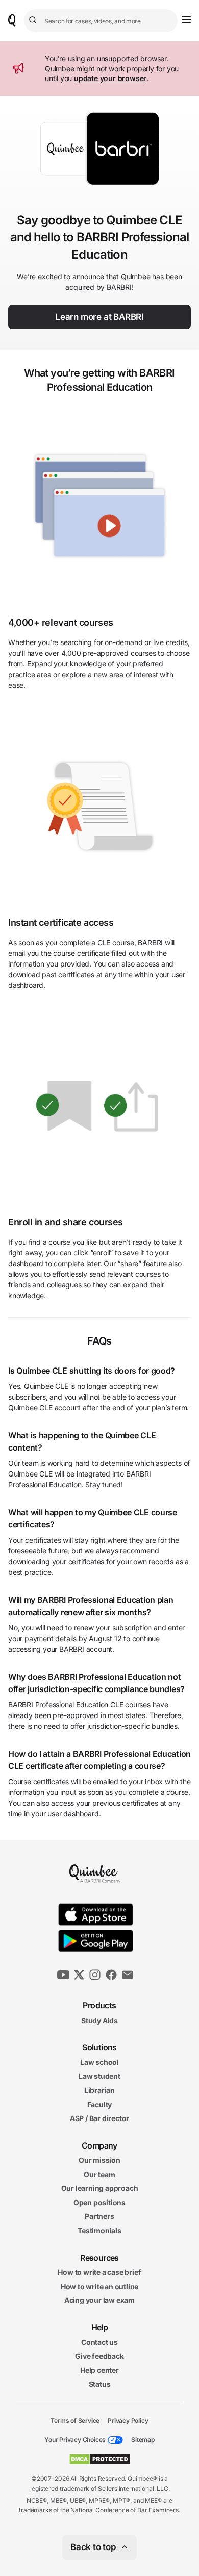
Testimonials (99, 2230)
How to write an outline (99, 2286)
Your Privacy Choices (75, 2440)
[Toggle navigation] (186, 19)
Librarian (99, 2090)
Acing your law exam (99, 2300)
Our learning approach (100, 2188)
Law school (99, 2062)
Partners (99, 2216)
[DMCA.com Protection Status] (100, 2459)
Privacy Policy (128, 2420)
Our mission (99, 2160)
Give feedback (99, 2356)
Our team (99, 2174)
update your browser (110, 78)
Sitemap (143, 2440)
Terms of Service (75, 2420)
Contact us (99, 2342)
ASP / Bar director (99, 2118)
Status (100, 2384)
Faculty (100, 2104)
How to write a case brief (99, 2272)
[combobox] (101, 21)
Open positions (99, 2202)
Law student (99, 2076)
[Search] (34, 20)
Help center (99, 2370)
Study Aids (99, 2020)
